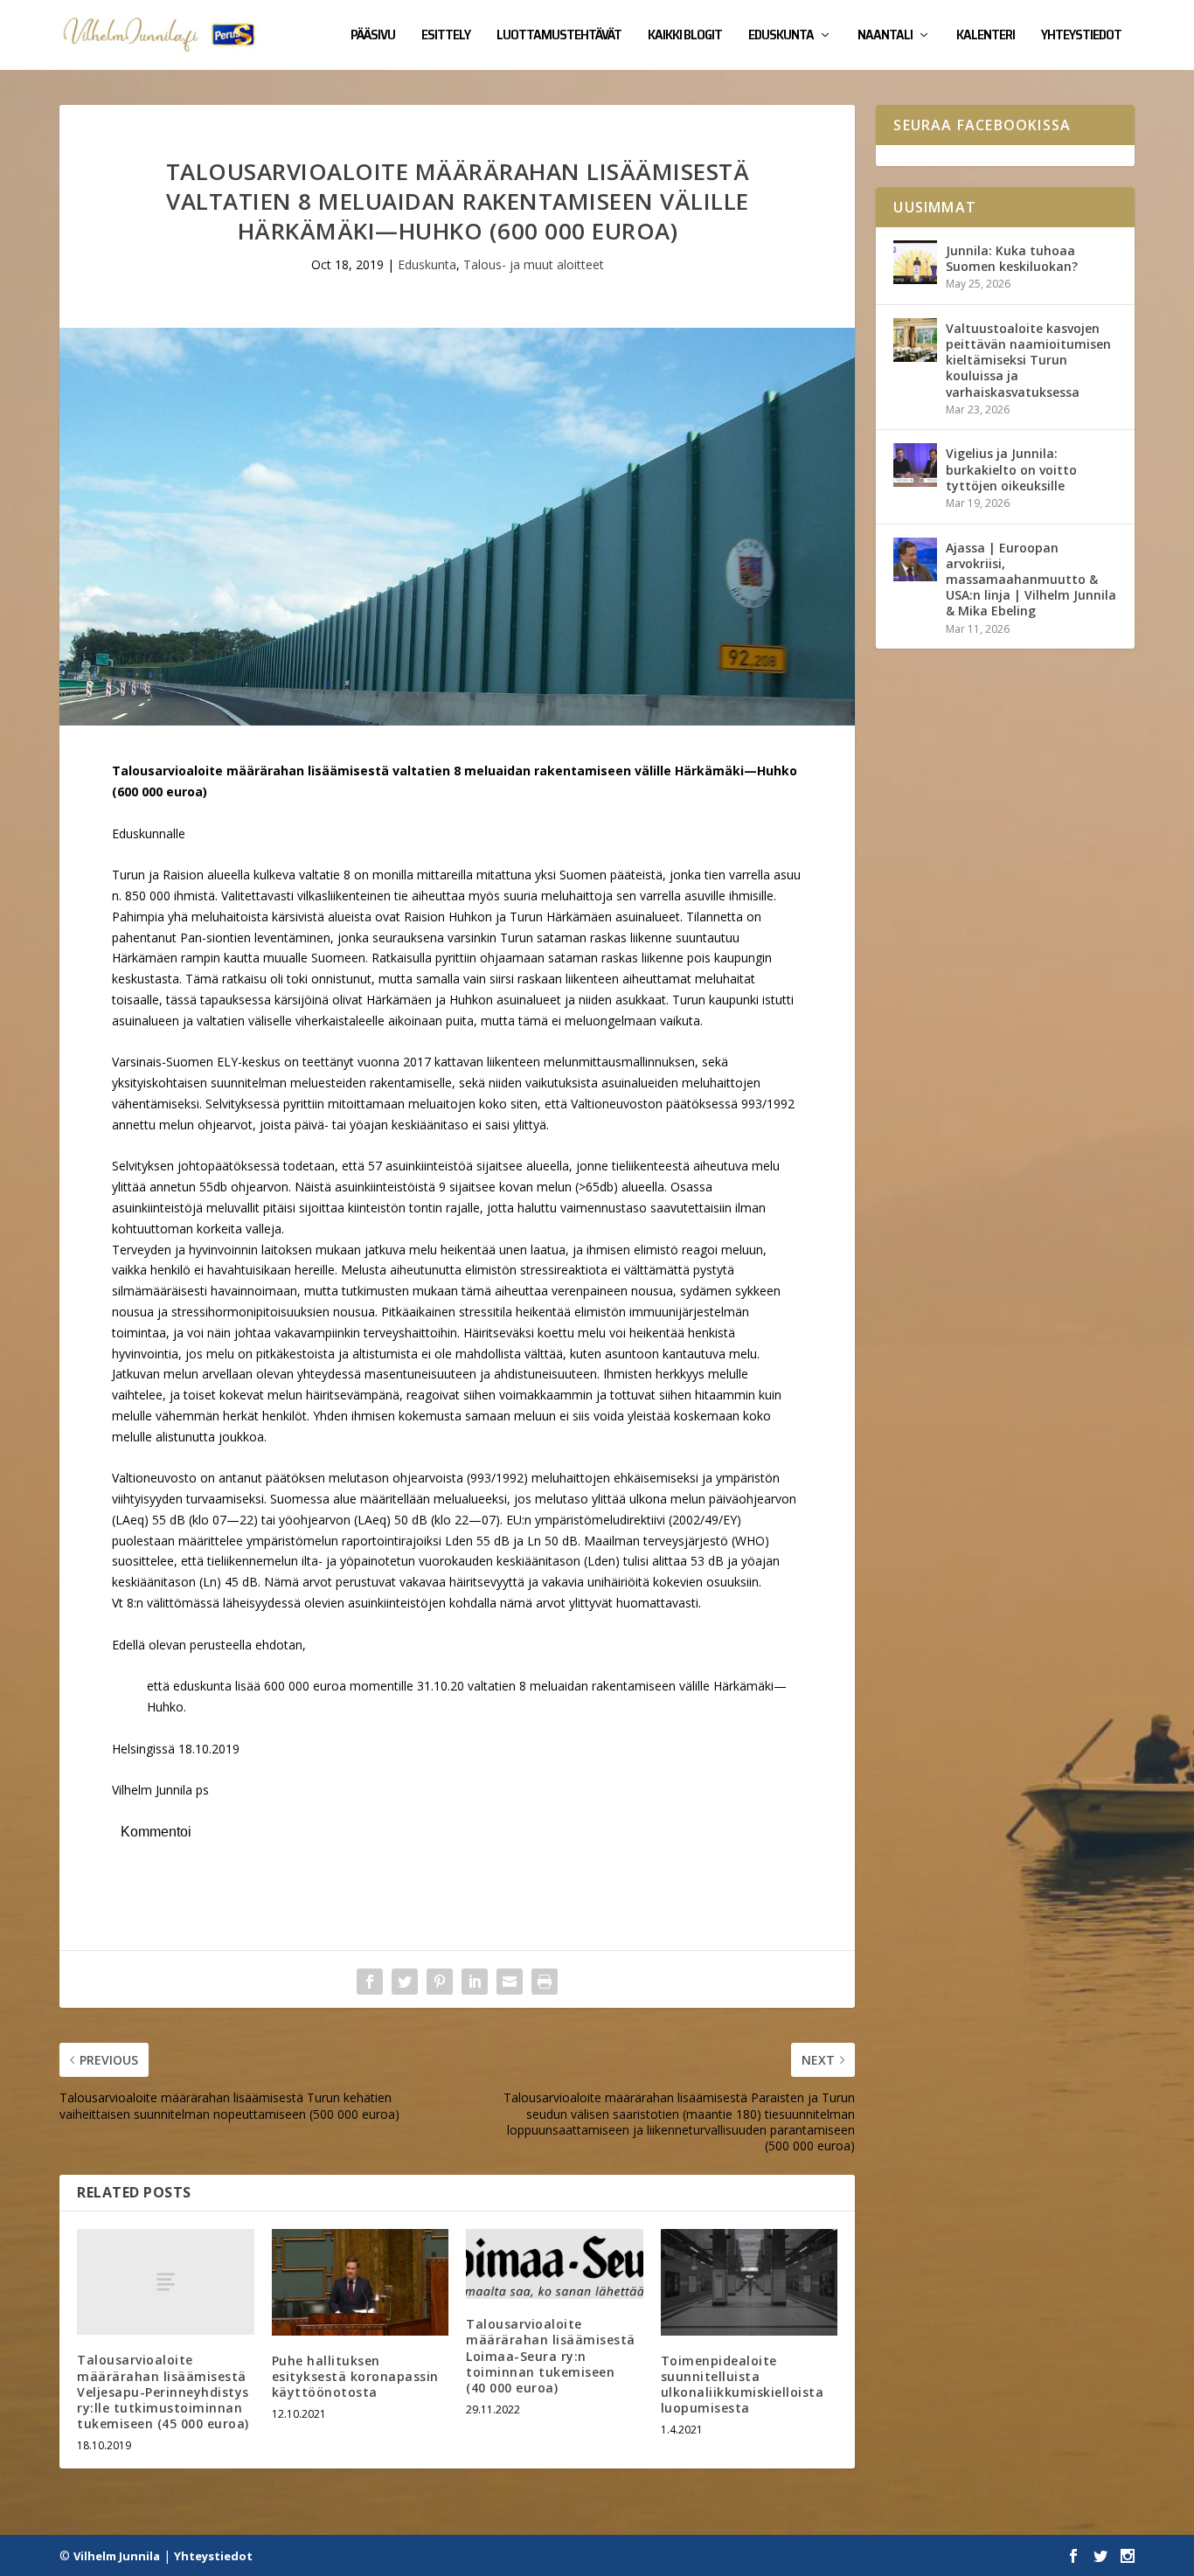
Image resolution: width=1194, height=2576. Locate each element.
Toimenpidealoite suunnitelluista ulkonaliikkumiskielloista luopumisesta (743, 2385)
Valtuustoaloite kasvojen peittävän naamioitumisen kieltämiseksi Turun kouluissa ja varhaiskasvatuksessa (1028, 360)
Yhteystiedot (1081, 37)
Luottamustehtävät (559, 37)
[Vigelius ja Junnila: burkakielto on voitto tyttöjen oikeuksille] (915, 465)
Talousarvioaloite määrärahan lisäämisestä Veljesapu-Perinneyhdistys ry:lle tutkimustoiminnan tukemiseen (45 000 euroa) (163, 2392)
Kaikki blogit (685, 37)
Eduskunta (781, 37)
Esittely (446, 37)
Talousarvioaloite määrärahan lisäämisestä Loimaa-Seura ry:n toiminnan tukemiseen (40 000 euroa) (551, 2356)
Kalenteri (986, 37)
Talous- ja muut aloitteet (534, 264)
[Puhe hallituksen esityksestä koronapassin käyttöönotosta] (361, 2282)
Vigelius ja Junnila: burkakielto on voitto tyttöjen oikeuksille (1011, 469)
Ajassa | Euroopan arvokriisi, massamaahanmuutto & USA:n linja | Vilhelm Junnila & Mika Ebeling (1031, 580)
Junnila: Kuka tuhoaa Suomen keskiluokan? (1012, 258)
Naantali (885, 37)
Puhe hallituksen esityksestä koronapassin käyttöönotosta (355, 2376)
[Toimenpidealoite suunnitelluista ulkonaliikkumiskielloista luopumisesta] (750, 2282)
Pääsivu (373, 37)
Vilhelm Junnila (117, 2556)
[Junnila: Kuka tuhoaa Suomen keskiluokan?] (915, 262)
